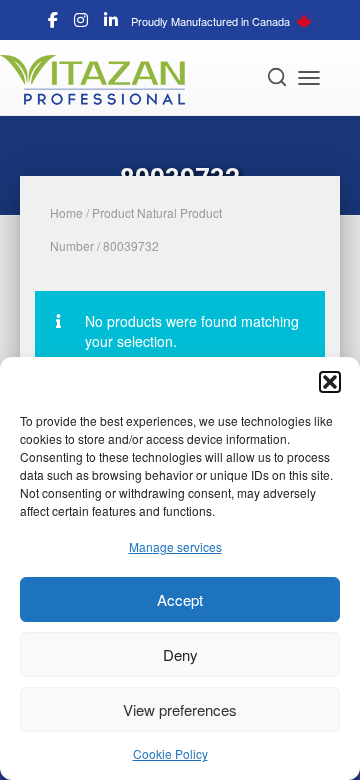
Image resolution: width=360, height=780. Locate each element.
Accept (180, 599)
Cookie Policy (170, 753)
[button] (330, 382)
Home (66, 212)
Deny (180, 654)
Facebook (53, 23)
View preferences (180, 709)
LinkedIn (111, 23)
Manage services (175, 546)
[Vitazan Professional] (100, 80)
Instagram (81, 23)
